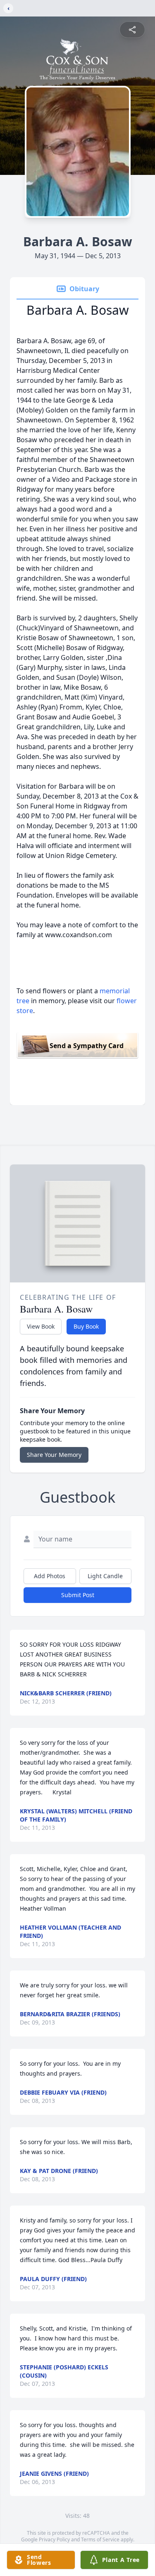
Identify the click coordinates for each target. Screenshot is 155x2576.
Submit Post (78, 1595)
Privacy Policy (54, 2539)
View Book (41, 1326)
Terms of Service (100, 2539)
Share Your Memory (54, 1455)
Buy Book (86, 1326)
